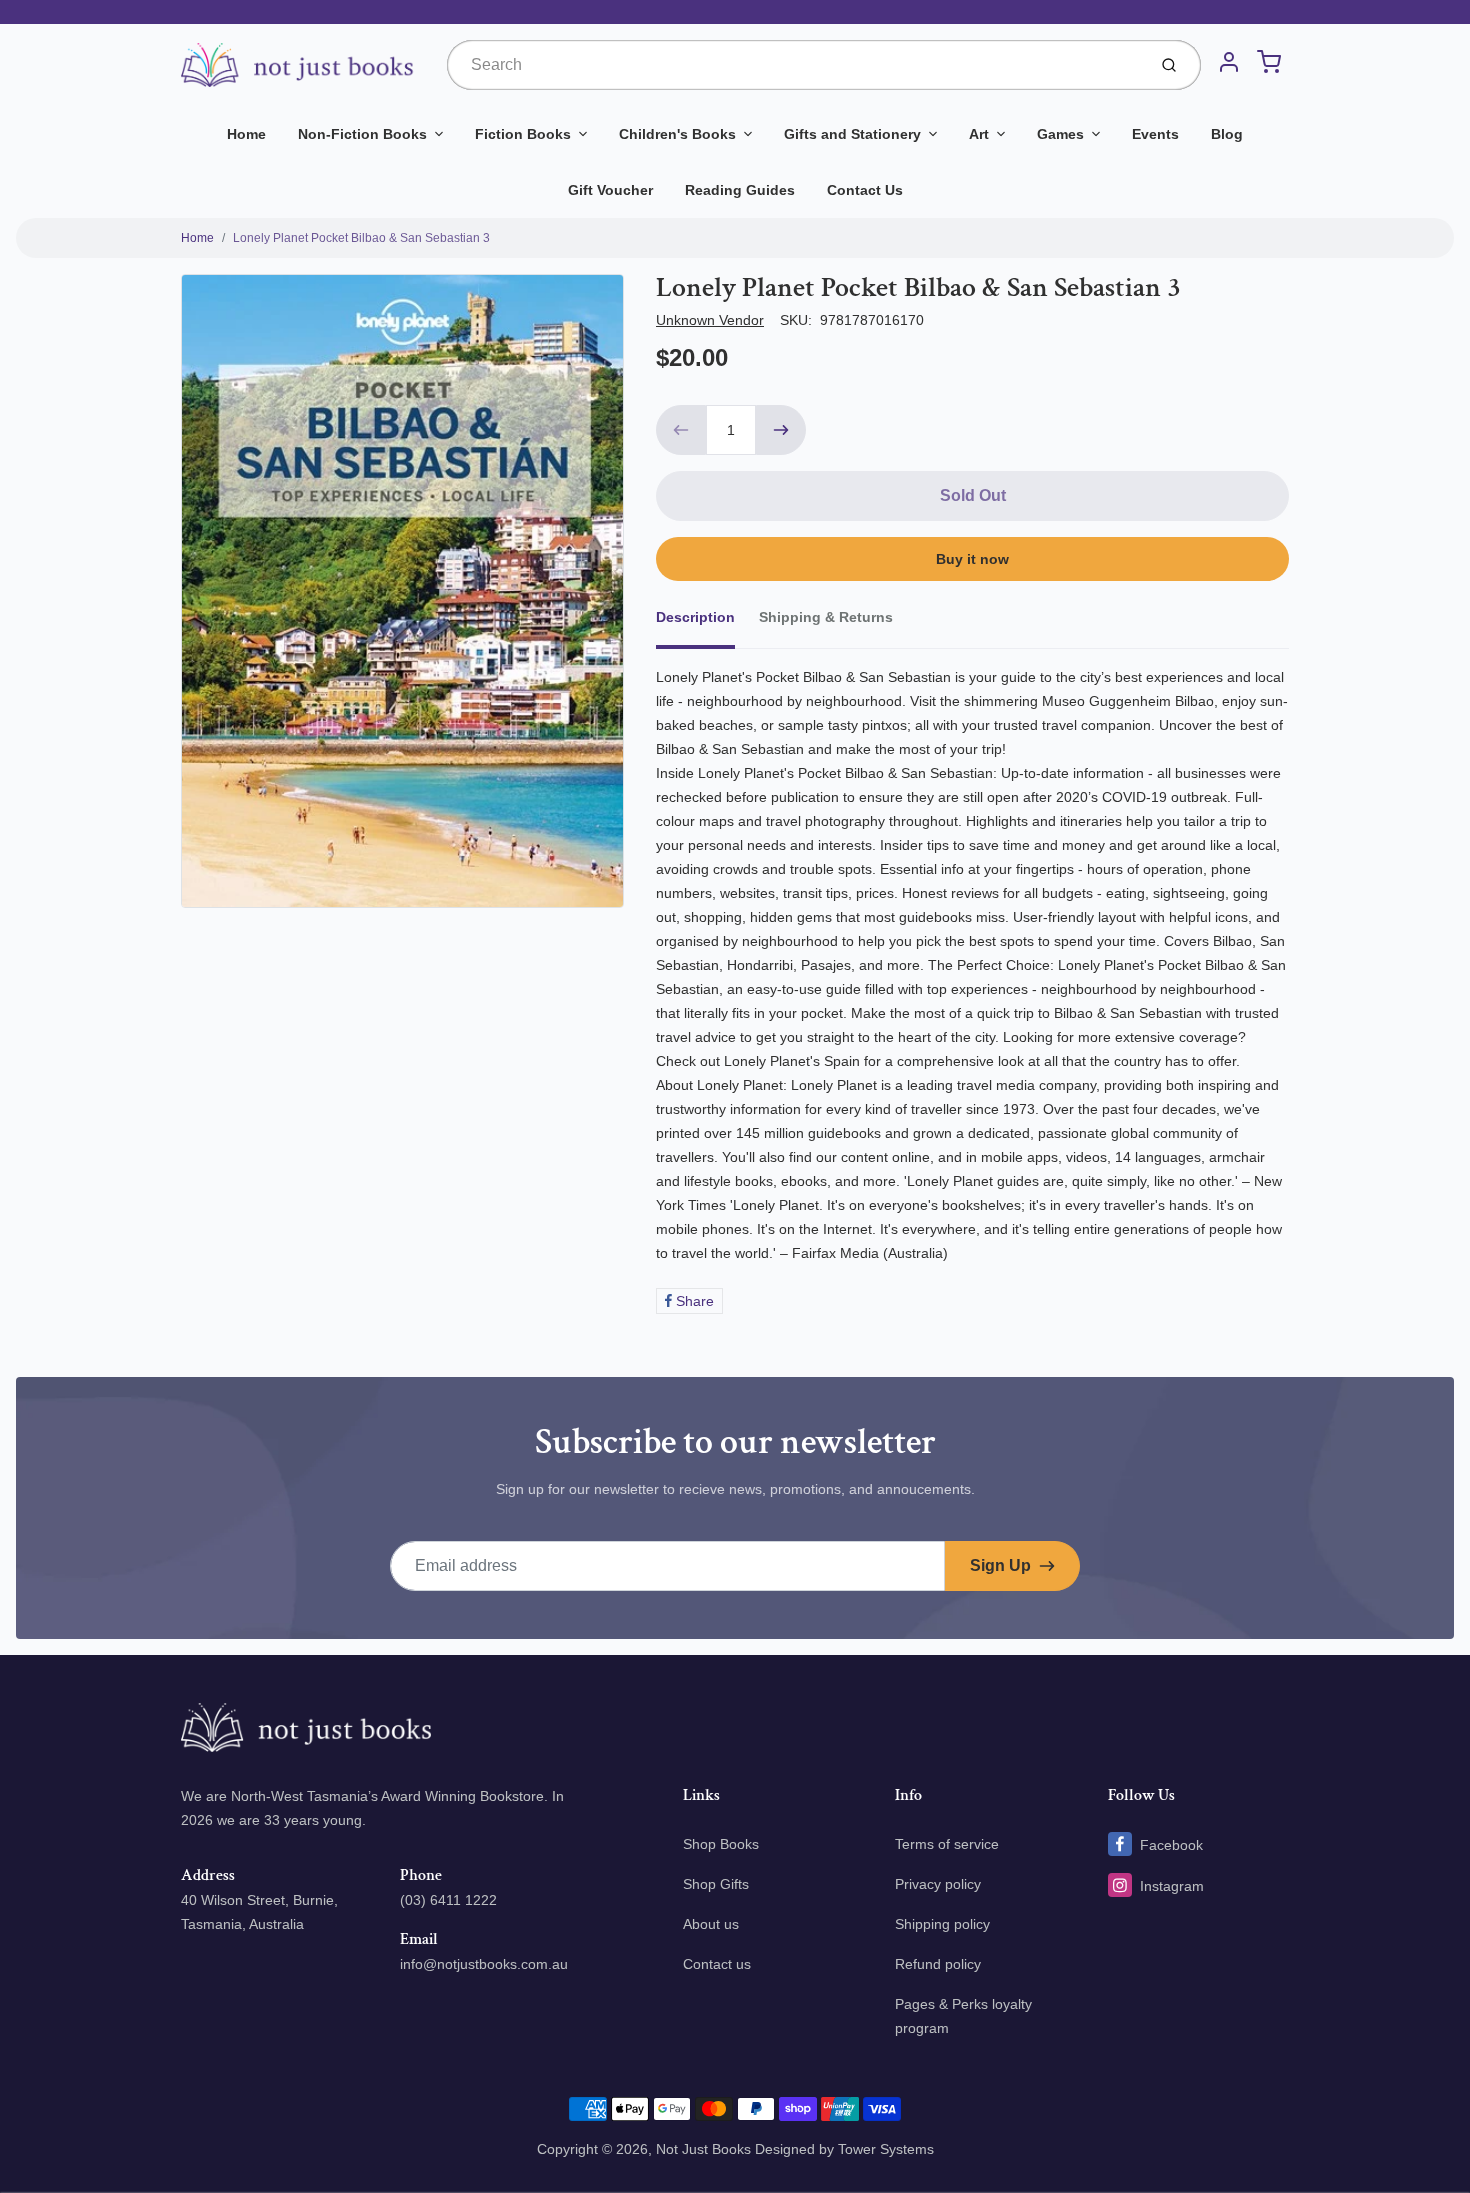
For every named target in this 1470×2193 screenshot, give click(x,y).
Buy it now (972, 559)
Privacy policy (938, 1884)
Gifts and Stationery (852, 134)
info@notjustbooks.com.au (484, 1964)
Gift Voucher (610, 190)
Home (246, 134)
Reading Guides (740, 190)
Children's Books (677, 134)
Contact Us (865, 190)
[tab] (707, 623)
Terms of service (947, 1844)
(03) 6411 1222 (448, 1900)
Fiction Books (523, 134)
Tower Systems (886, 2149)
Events (1155, 134)
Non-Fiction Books (362, 134)
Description (695, 617)
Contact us (717, 1964)
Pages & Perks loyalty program (963, 2016)
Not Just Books (703, 2149)
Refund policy (938, 1964)
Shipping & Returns (826, 617)
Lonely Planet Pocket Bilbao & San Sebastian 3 (361, 238)
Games (1060, 134)
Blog (1227, 134)
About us (711, 1924)
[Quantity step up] (781, 430)
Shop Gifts (716, 1884)
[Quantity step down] (681, 430)
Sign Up (1000, 1565)
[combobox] (794, 65)
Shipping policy (942, 1924)
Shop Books (721, 1844)
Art (979, 134)
